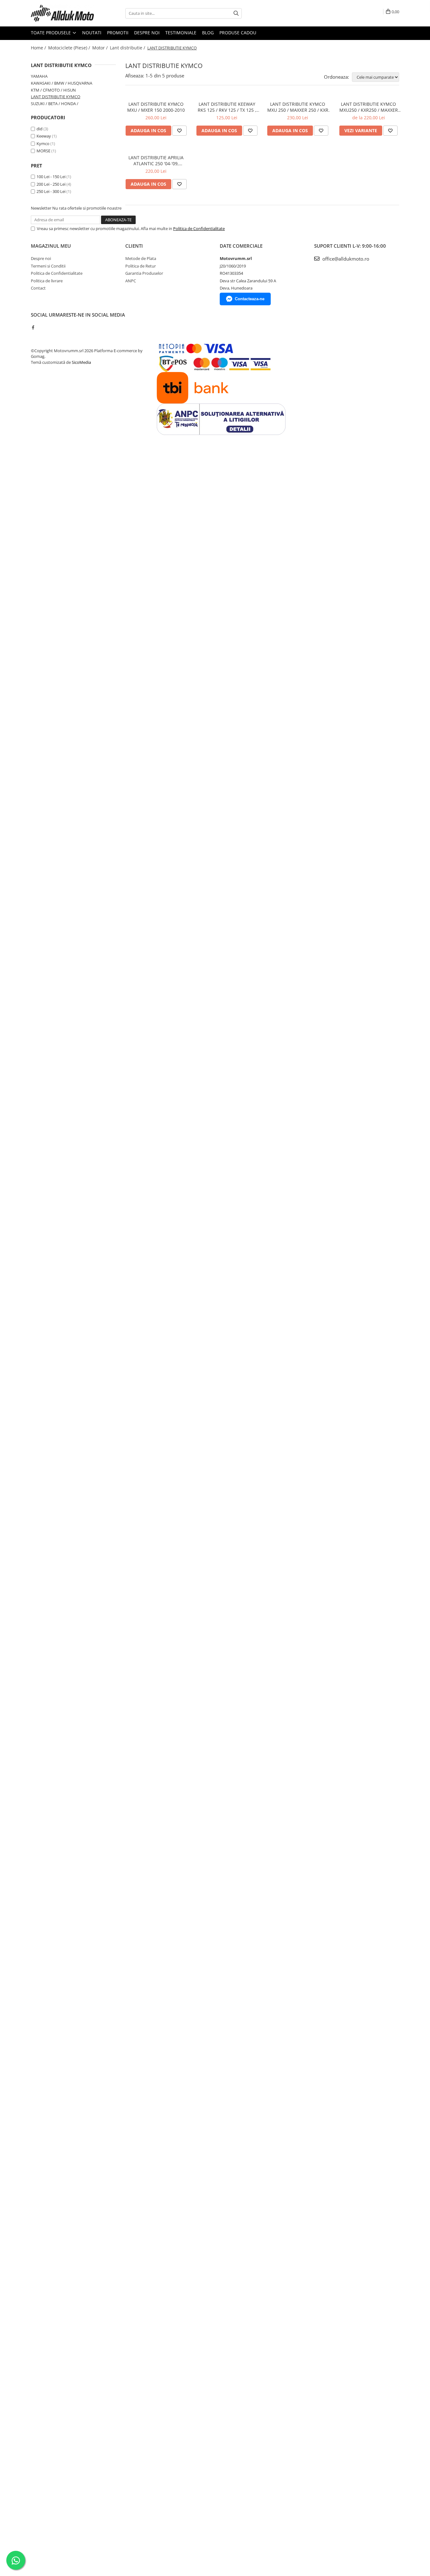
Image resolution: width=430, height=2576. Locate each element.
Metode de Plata (141, 258)
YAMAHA (39, 76)
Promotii (118, 33)
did (40, 129)
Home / (39, 48)
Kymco (43, 144)
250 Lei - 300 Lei (51, 191)
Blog (208, 33)
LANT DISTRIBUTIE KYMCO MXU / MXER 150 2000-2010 (156, 107)
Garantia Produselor (144, 273)
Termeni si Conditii (48, 266)
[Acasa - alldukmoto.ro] (62, 13)
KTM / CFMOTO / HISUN (53, 90)
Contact (38, 288)
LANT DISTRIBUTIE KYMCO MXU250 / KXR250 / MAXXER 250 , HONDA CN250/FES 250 (368, 107)
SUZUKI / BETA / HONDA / (55, 104)
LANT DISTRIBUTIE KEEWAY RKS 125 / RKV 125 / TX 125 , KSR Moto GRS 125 (227, 107)
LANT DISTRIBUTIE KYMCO (56, 97)
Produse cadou (238, 33)
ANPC (131, 281)
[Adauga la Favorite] (179, 131)
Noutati (92, 33)
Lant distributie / (128, 48)
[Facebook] (33, 327)
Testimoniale (181, 33)
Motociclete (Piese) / (70, 48)
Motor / (101, 48)
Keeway (44, 136)
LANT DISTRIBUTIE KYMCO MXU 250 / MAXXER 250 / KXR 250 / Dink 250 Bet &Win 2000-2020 (298, 107)
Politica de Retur (141, 266)
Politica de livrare (47, 281)
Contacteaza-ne (250, 299)
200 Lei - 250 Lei (51, 184)
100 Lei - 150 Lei (51, 177)
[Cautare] (236, 13)
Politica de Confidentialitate (199, 228)
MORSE (43, 151)
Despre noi (41, 258)
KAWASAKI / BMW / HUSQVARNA (62, 83)
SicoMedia (81, 362)
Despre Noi (147, 33)
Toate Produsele (51, 33)
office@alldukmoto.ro (345, 259)
